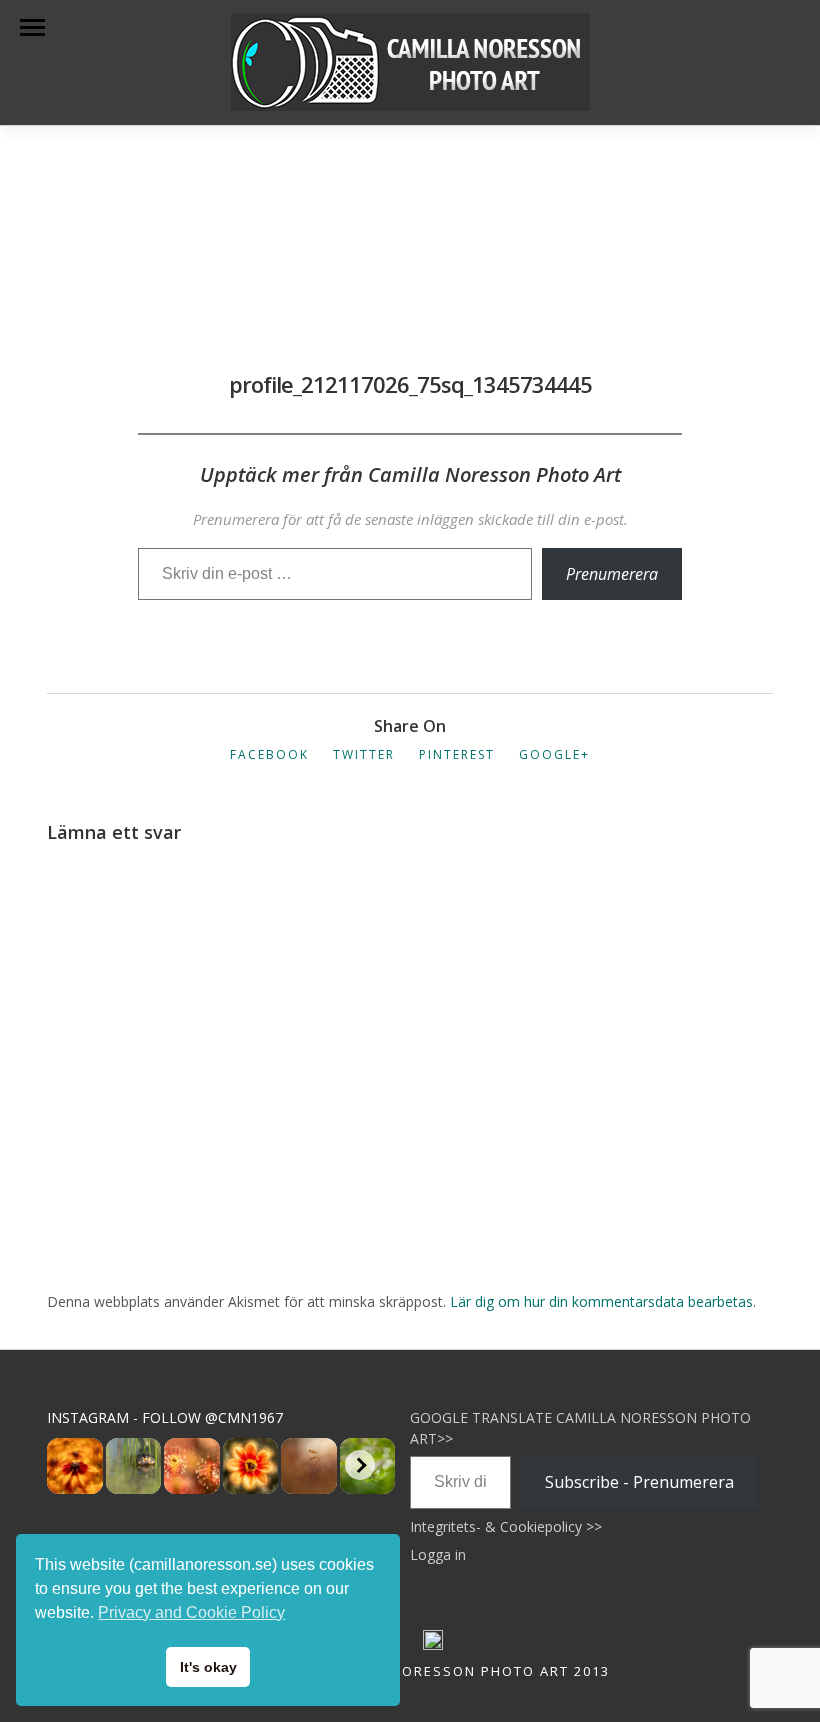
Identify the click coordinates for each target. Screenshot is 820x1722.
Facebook (269, 754)
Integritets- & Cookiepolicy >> (506, 1526)
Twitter (364, 754)
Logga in (438, 1554)
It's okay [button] (208, 1667)
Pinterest (457, 754)
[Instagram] (433, 1645)
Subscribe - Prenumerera (639, 1482)
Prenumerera (612, 574)
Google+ (554, 754)
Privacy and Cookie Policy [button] (191, 1612)
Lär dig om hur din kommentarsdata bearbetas (601, 1301)
